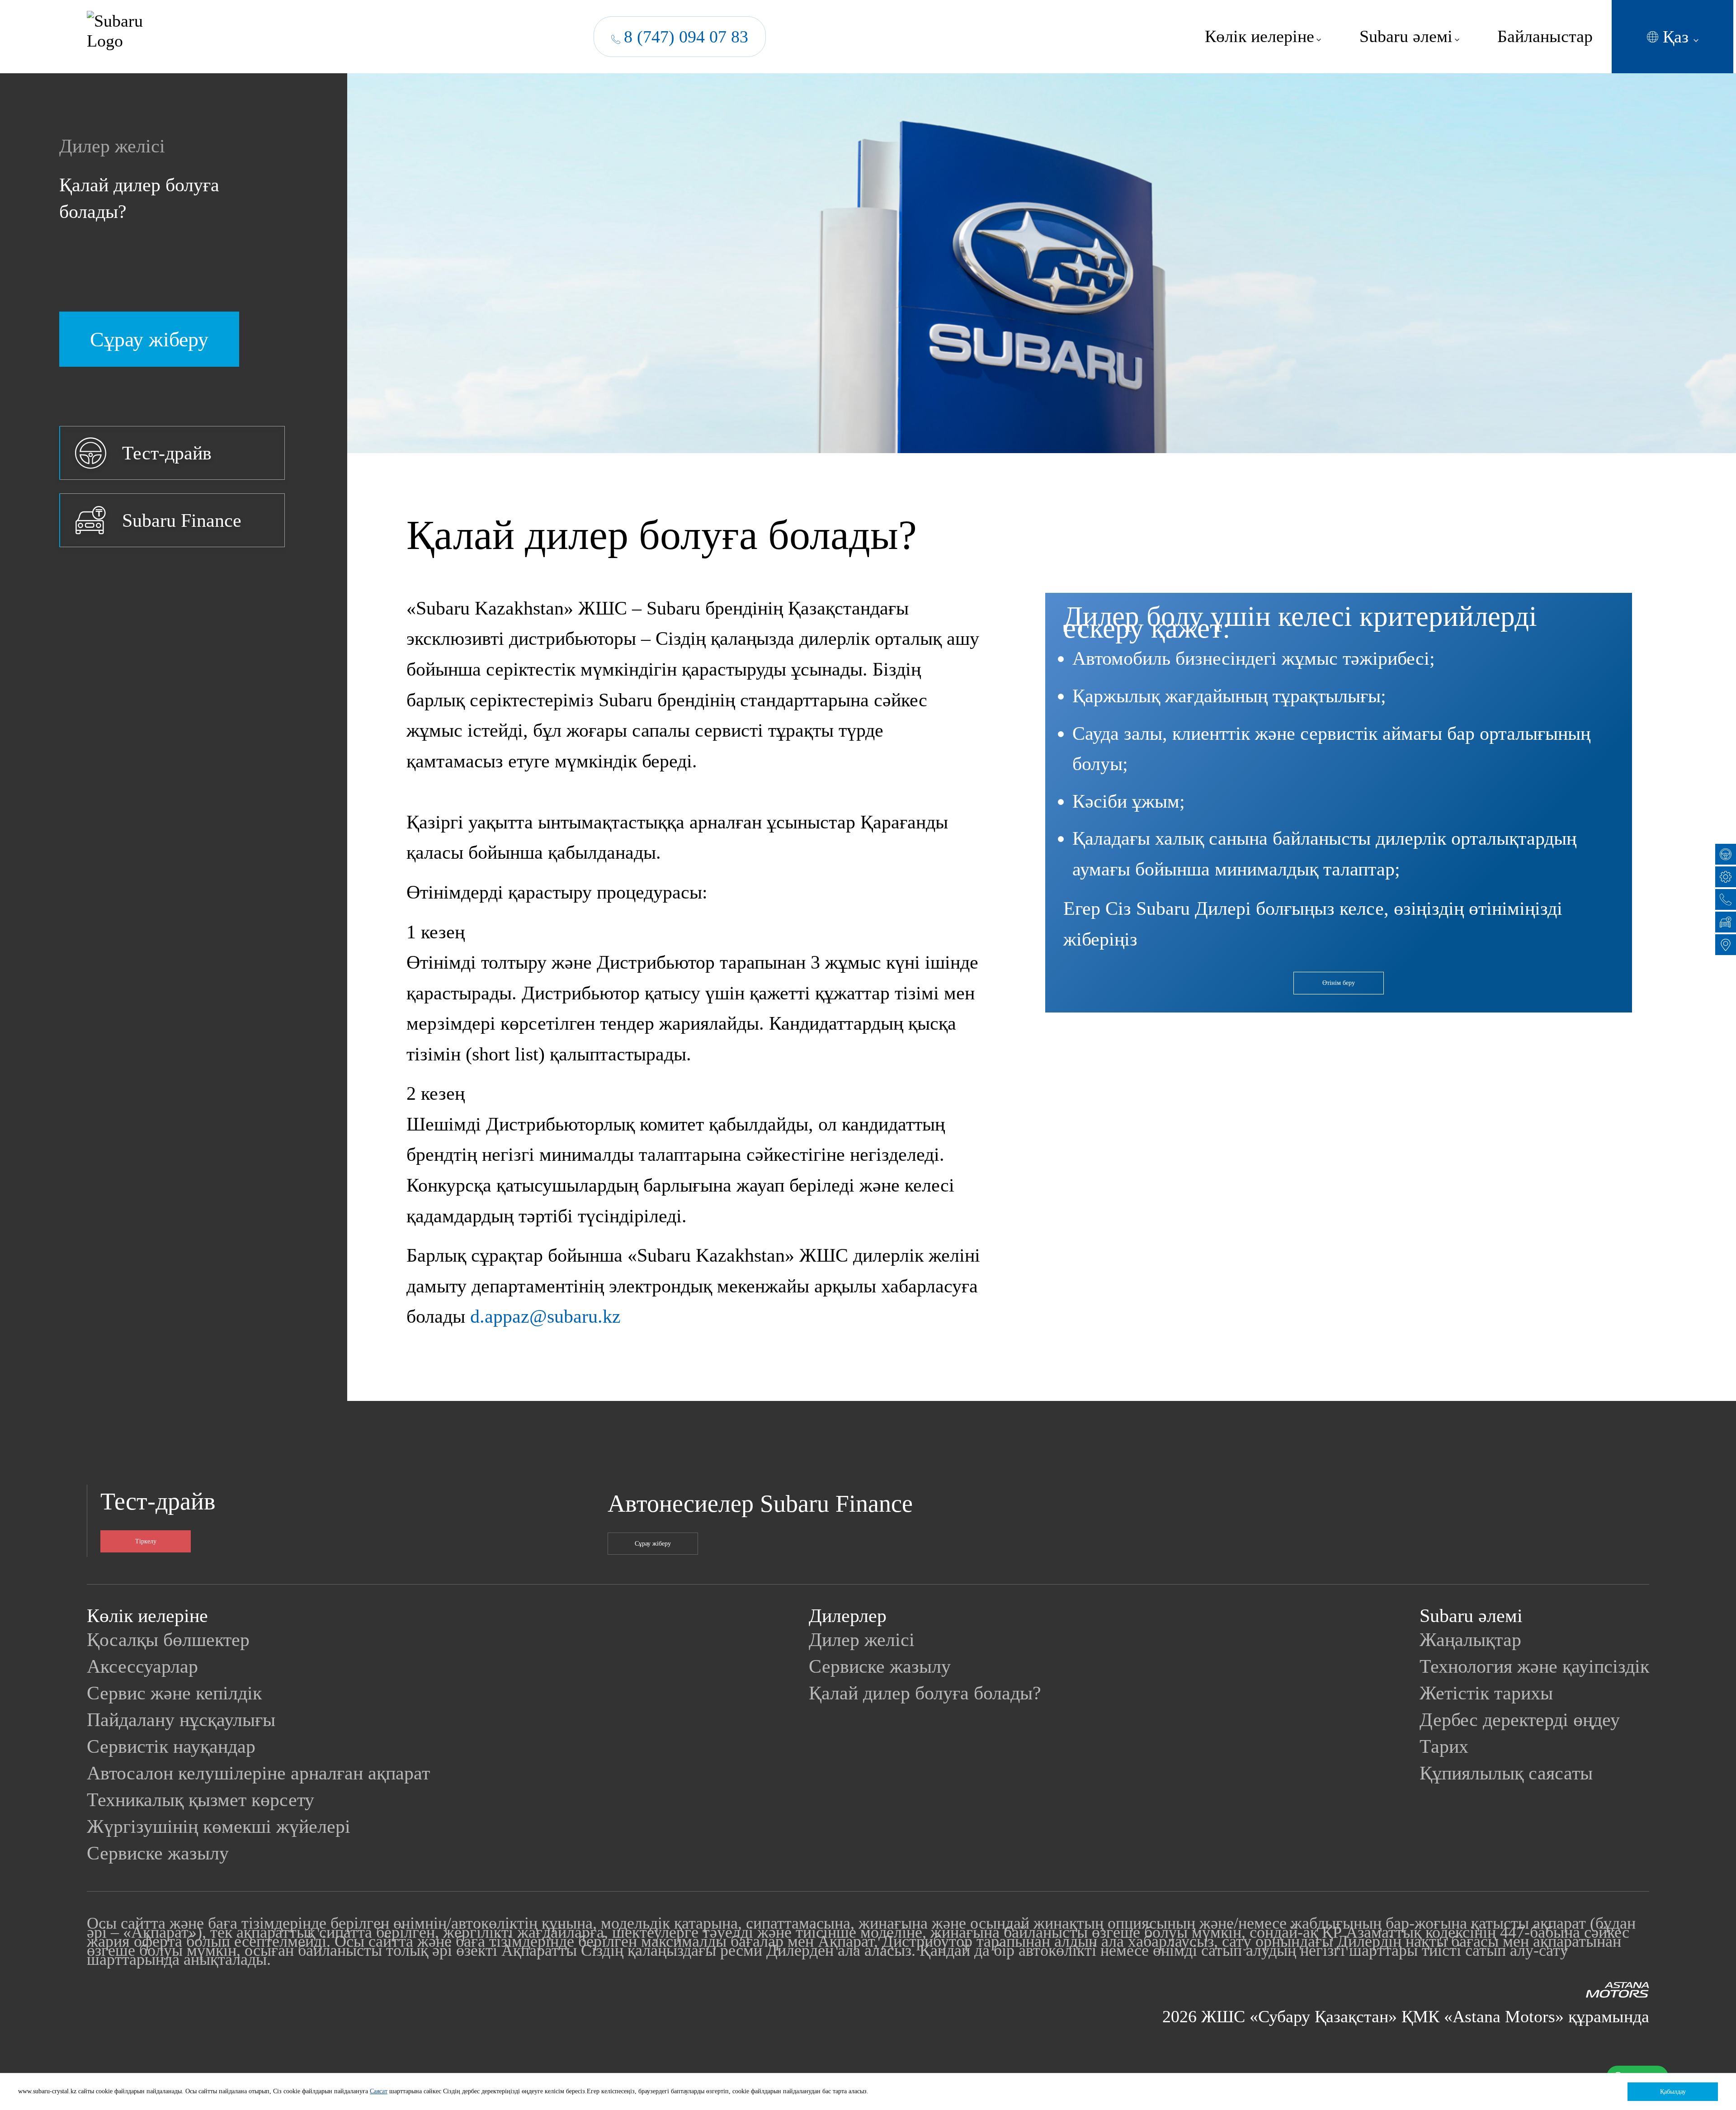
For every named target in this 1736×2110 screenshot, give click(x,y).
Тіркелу (146, 1541)
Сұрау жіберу (653, 1544)
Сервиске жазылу (158, 1853)
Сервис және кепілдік (174, 1693)
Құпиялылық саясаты (1506, 1773)
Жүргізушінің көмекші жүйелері (219, 1826)
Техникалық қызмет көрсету (200, 1800)
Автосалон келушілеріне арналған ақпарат (258, 1773)
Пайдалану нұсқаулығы (181, 1720)
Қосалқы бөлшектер (168, 1639)
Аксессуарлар (142, 1666)
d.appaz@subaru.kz (545, 1316)
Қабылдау (1673, 2092)
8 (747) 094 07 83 (686, 37)
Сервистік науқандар (171, 1746)
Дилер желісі (112, 146)
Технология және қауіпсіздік (1534, 1666)
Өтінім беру (1339, 983)
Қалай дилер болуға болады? (139, 198)
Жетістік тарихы (1486, 1693)
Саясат (379, 2091)
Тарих (1444, 1746)
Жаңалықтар (1470, 1639)
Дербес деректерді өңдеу (1520, 1720)
